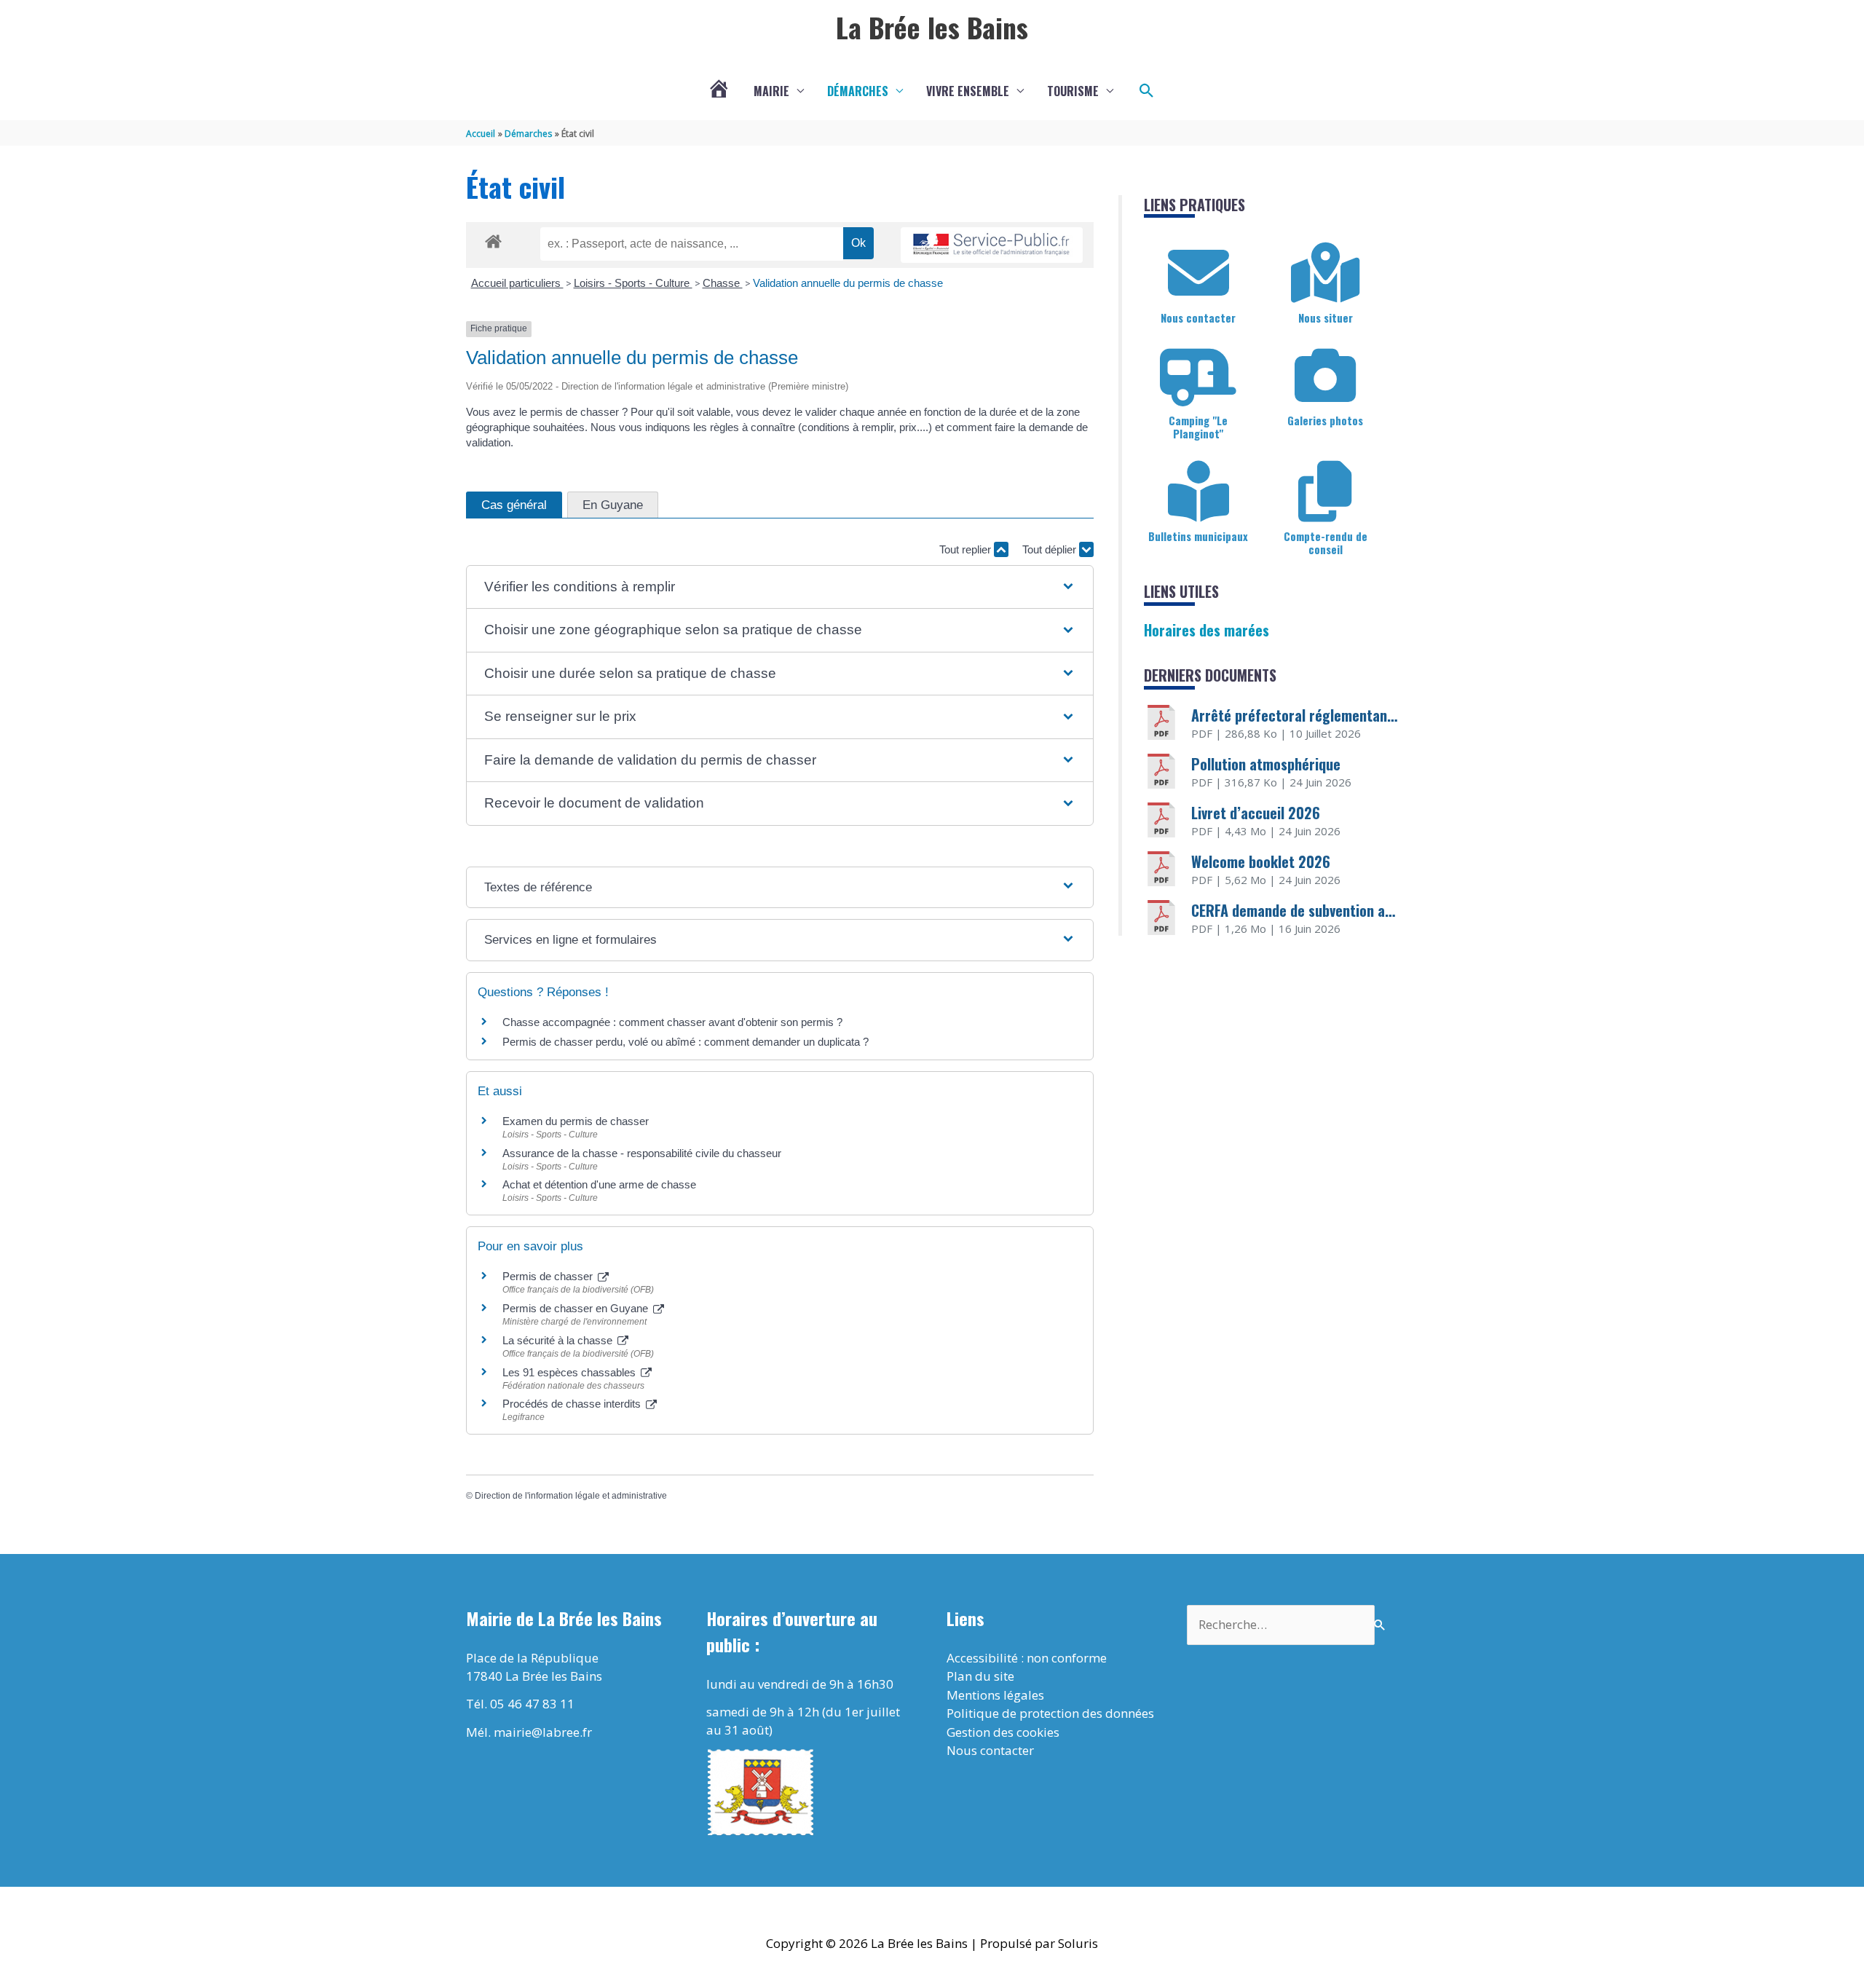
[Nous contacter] (1198, 273)
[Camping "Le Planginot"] (1198, 376)
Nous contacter (1198, 317)
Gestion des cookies (1003, 1732)
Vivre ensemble (968, 91)
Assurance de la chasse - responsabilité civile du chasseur (642, 1153)
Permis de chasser (549, 1276)
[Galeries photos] (1325, 376)
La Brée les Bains (932, 27)
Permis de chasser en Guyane (577, 1308)
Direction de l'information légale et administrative (571, 1496)
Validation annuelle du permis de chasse (848, 283)
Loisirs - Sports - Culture (633, 283)
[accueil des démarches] (493, 239)
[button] (1147, 91)
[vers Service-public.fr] (992, 245)
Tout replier (967, 549)
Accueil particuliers (517, 283)
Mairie (771, 91)
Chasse (723, 283)
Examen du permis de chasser (577, 1121)
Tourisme (1073, 91)
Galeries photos (1325, 420)
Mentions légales (995, 1695)
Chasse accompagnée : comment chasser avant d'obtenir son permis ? (672, 1022)
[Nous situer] (1325, 273)
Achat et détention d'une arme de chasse (599, 1184)
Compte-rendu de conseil (1326, 543)
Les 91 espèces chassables (570, 1372)
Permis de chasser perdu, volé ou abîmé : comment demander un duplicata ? (686, 1042)
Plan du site (980, 1676)
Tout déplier (1051, 549)
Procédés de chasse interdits (573, 1404)
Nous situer (1326, 317)
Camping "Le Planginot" (1198, 427)
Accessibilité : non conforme (1027, 1658)
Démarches (858, 91)
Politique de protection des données (1050, 1713)
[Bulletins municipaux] (1198, 492)
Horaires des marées (1207, 630)
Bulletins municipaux (1198, 536)
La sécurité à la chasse (559, 1340)
